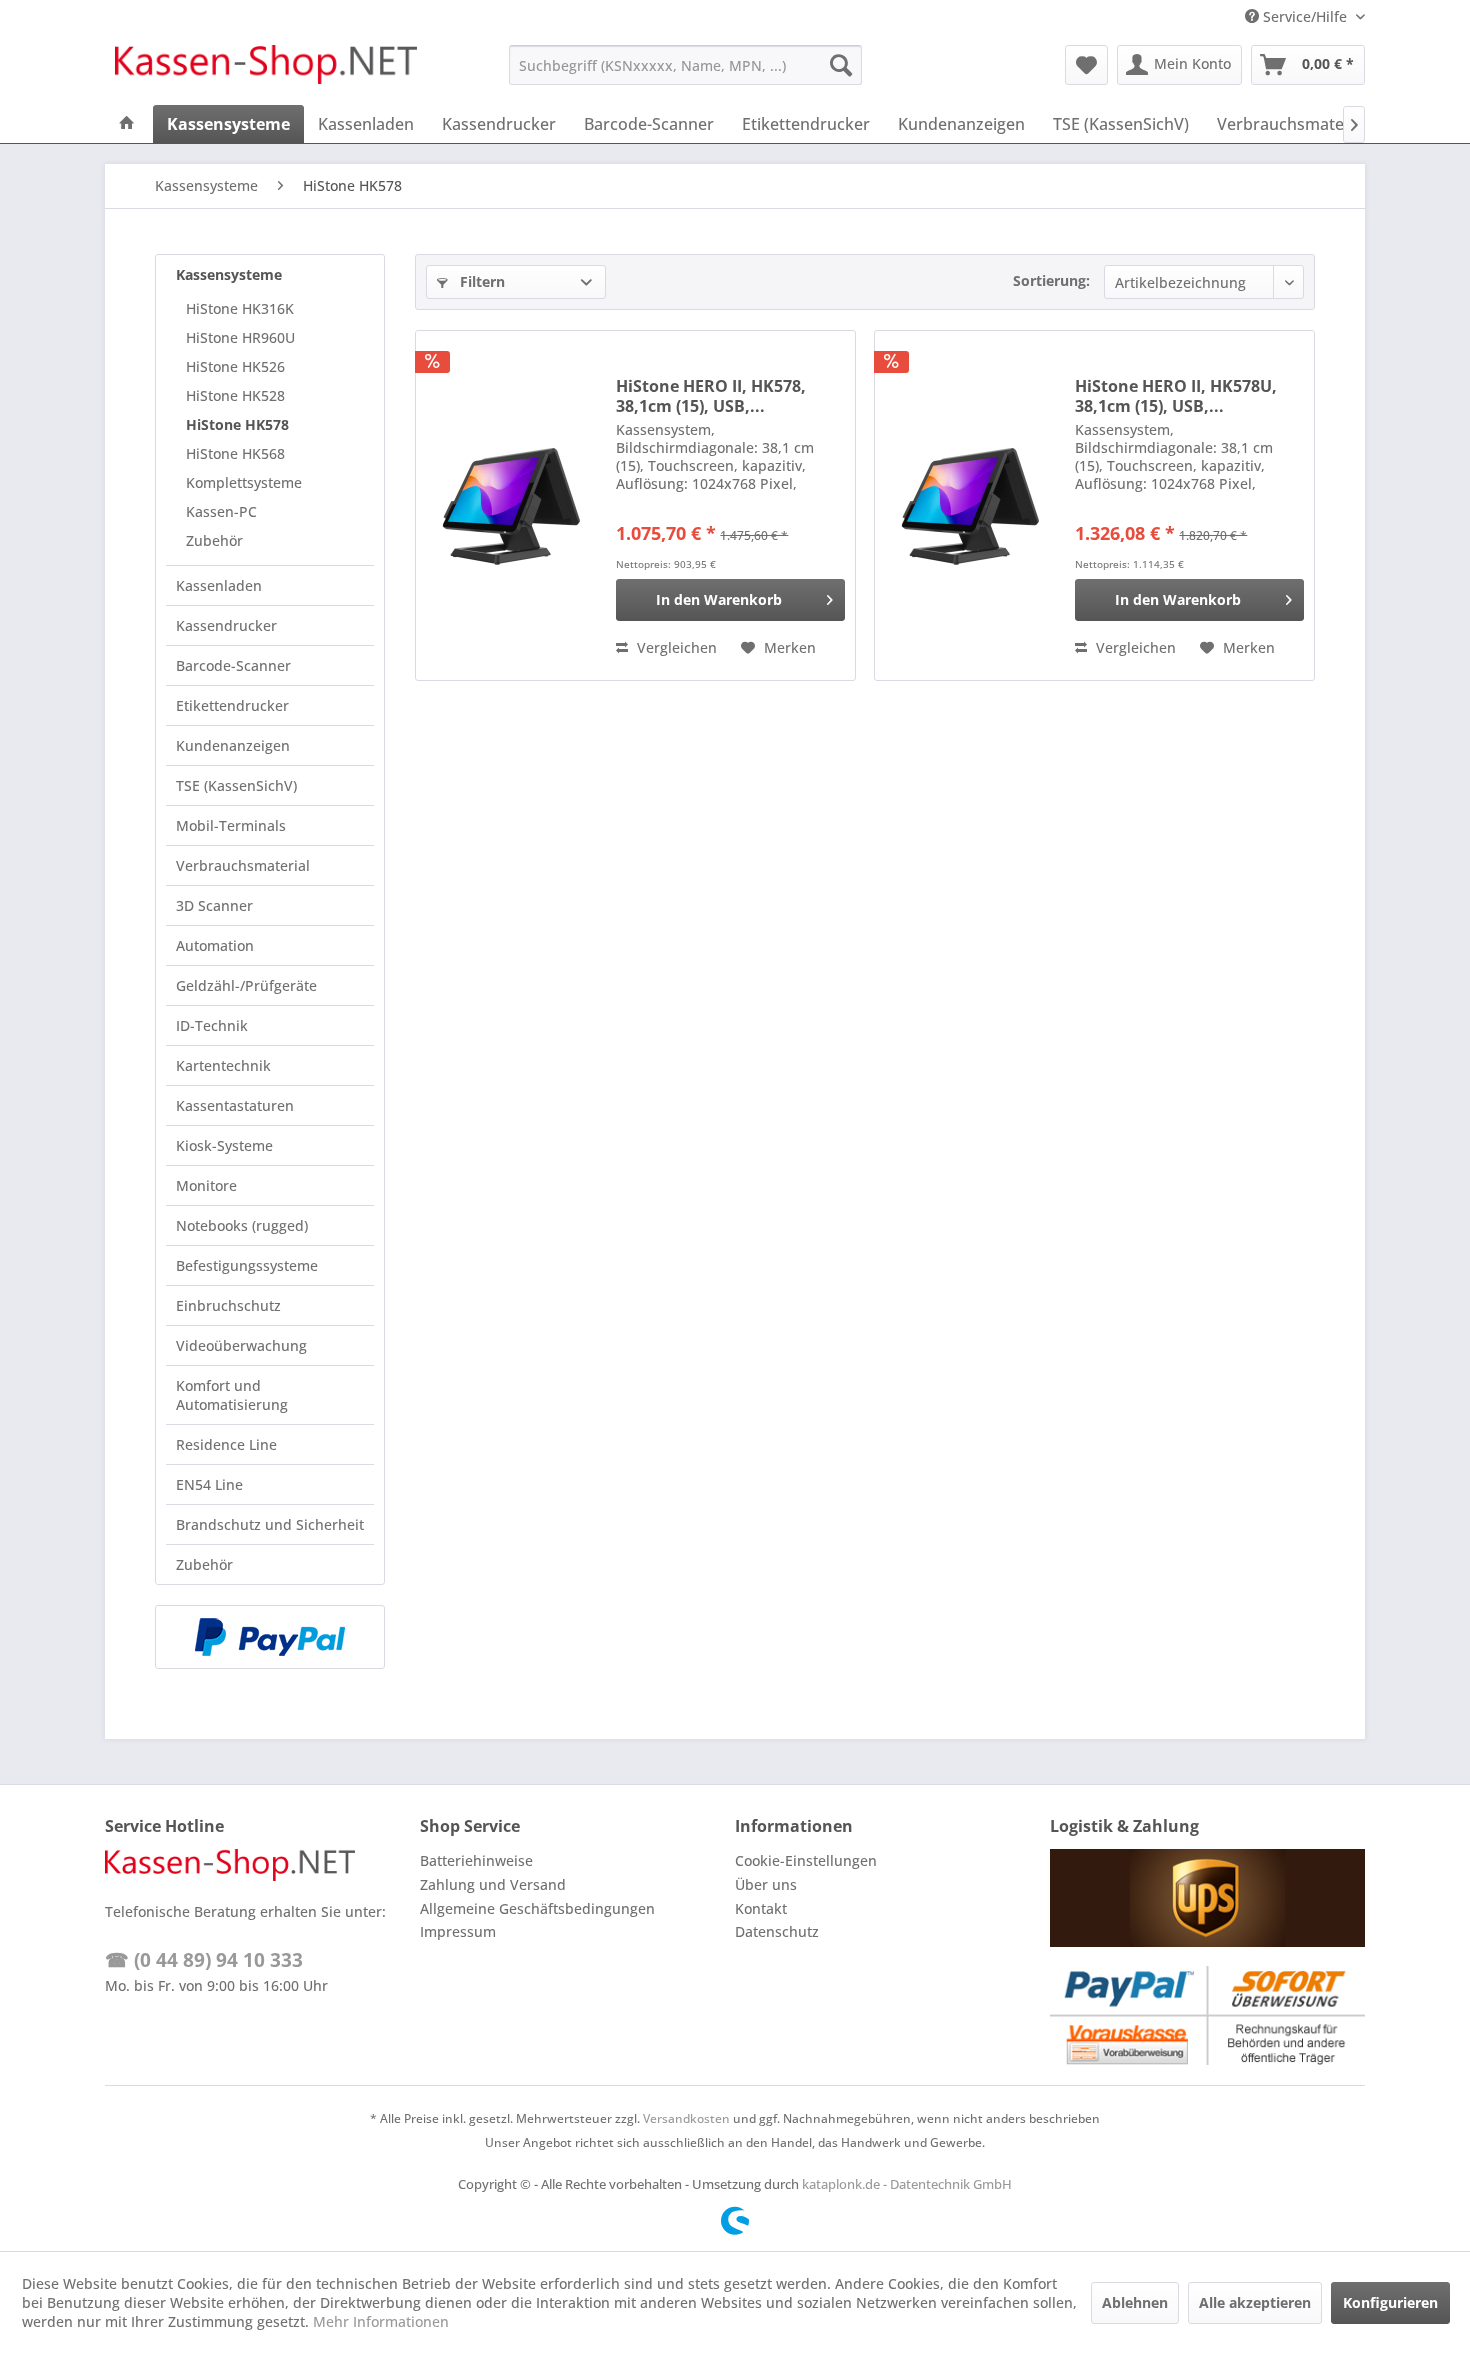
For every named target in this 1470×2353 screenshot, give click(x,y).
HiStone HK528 (235, 395)
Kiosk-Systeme (224, 1145)
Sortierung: (1051, 280)
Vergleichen (675, 647)
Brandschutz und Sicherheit (270, 1524)
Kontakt (761, 1908)
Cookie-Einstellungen (806, 1860)
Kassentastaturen (235, 1105)
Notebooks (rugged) (242, 1225)
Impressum (458, 1931)
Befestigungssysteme (247, 1265)
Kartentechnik (223, 1065)
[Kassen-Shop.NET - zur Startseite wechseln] (266, 70)
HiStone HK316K (240, 308)
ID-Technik (212, 1025)
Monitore (206, 1185)
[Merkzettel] (1086, 65)
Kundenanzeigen (233, 745)
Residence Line (226, 1444)
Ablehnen (1135, 2302)
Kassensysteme (229, 274)
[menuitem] (685, 65)
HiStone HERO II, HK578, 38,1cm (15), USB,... (711, 396)
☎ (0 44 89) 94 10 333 (204, 1960)
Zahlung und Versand (493, 1884)
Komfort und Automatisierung (232, 1395)
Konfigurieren (1390, 2302)
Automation (215, 945)
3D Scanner (214, 905)
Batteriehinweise (476, 1860)
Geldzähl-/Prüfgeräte (246, 985)
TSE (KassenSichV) (236, 785)
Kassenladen (219, 585)
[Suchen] (841, 65)
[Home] (127, 124)
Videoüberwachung (241, 1345)
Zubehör (214, 540)
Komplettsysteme (244, 482)
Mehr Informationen (381, 2321)
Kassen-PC (221, 511)
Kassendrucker (226, 625)
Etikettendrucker (232, 705)
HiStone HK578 (237, 424)
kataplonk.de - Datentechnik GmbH (907, 2184)
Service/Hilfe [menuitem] (1305, 16)
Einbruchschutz (228, 1305)
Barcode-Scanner (233, 665)
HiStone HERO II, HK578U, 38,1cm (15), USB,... (1176, 396)
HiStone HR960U (240, 337)
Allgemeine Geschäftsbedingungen (537, 1908)
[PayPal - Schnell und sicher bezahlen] (270, 1637)
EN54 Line (209, 1484)
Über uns (766, 1884)
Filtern (480, 281)
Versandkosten (686, 2118)
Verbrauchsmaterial (243, 865)
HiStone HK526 (235, 366)
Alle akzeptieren (1255, 2302)
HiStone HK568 (235, 453)
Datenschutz (777, 1931)
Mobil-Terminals (231, 825)
